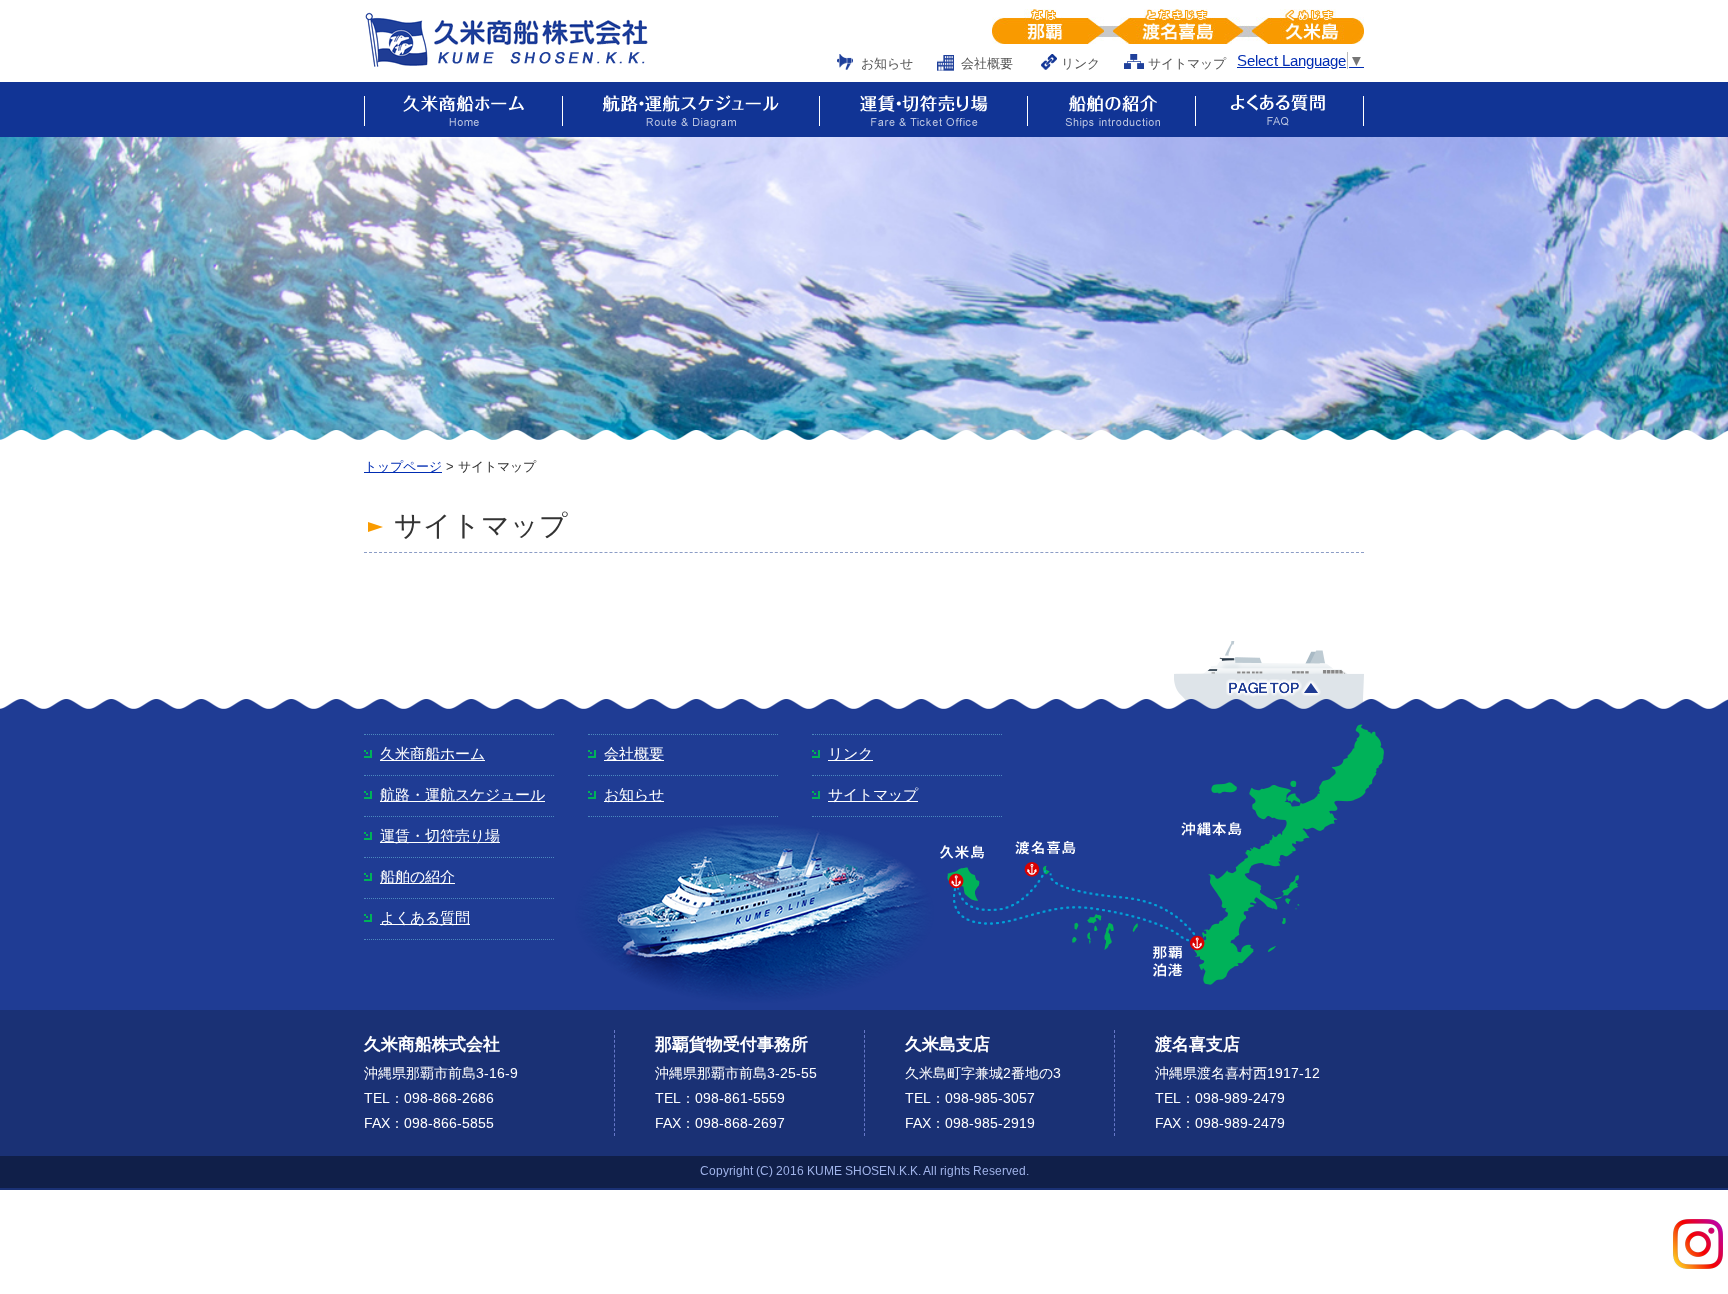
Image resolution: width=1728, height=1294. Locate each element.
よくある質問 (425, 917)
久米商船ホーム (432, 753)
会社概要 (987, 63)
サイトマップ (1187, 63)
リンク (1080, 63)
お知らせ (887, 63)
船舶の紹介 (417, 876)
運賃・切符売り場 (440, 835)
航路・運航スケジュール (462, 794)
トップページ (403, 466)
